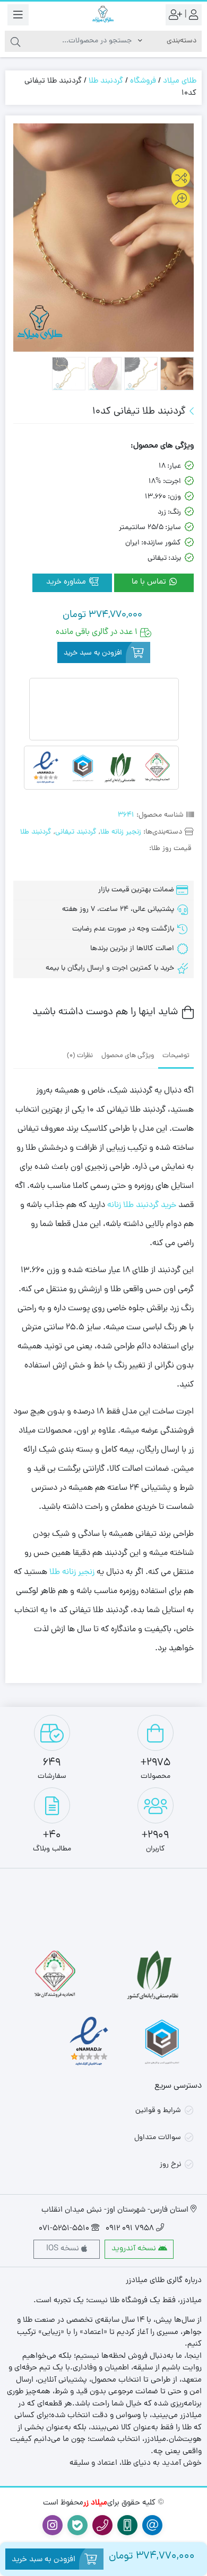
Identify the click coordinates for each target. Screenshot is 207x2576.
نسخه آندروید (135, 2249)
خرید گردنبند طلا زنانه (142, 1205)
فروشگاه (143, 81)
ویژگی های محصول (128, 1056)
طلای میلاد (180, 81)
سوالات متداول (158, 2138)
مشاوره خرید (67, 582)
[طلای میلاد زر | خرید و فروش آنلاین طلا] (103, 15)
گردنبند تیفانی (76, 832)
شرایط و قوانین (158, 2111)
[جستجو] (15, 41)
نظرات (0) (80, 1056)
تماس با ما (150, 582)
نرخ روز (170, 2165)
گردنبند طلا (106, 81)
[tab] (176, 1055)
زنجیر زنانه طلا (121, 832)
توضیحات (176, 1056)
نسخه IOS (64, 2249)
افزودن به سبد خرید (93, 653)
